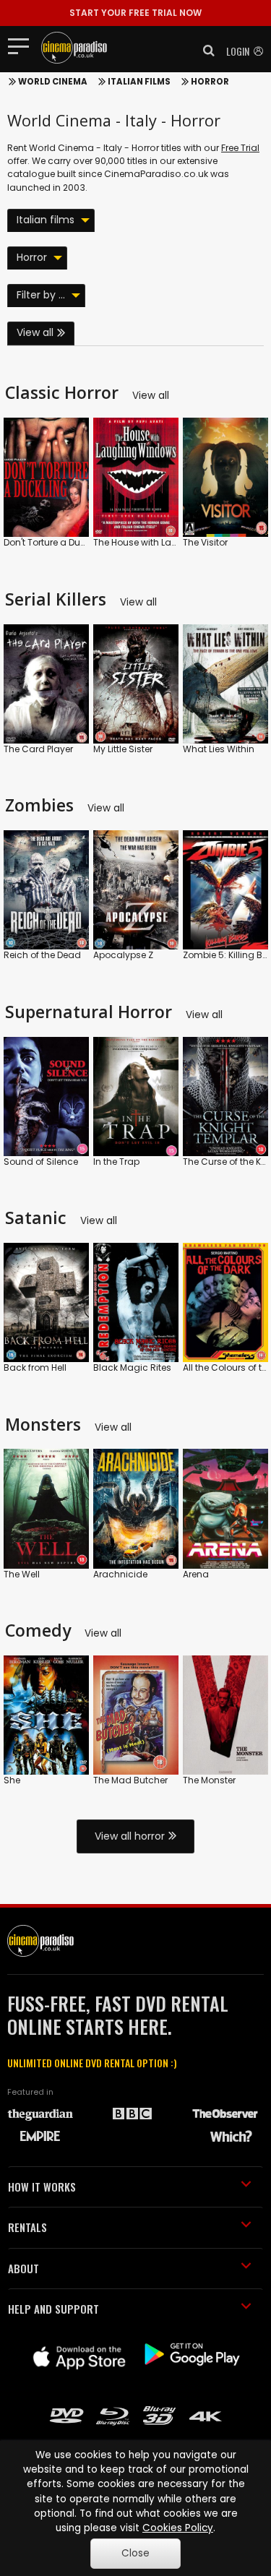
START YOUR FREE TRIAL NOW (135, 13)
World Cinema (53, 82)
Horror (210, 82)
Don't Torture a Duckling (55, 542)
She (12, 1780)
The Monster (209, 1780)
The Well (22, 1574)
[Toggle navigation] (23, 46)
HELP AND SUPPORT (53, 2309)
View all (35, 332)
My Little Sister (123, 749)
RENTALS (27, 2227)
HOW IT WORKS (42, 2187)
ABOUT (23, 2268)
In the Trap (116, 1162)
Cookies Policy (178, 2528)
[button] (205, 51)
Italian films (139, 82)
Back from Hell (35, 1367)
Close (135, 2553)
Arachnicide (120, 1574)
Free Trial (240, 148)
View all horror (130, 1836)
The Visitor (205, 542)
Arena (196, 1574)
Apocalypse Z (123, 955)
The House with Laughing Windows (170, 542)
